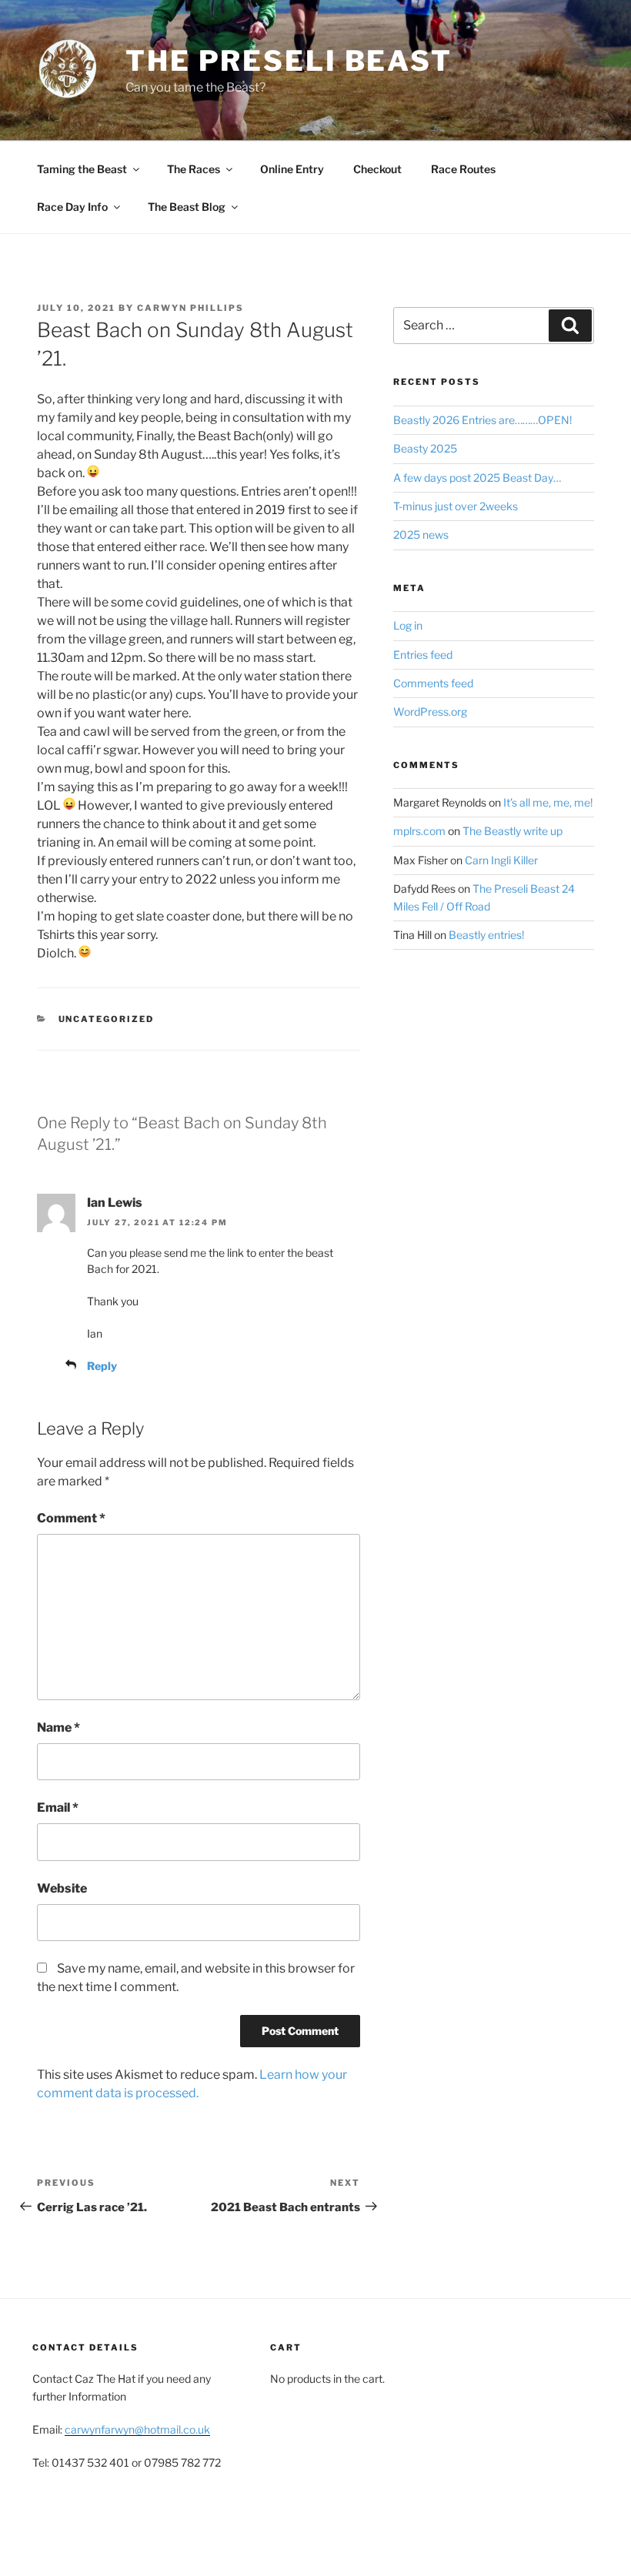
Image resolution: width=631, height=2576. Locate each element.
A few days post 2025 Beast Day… (477, 478)
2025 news (421, 535)
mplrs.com (419, 831)
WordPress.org (430, 712)
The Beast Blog (187, 207)
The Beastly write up (512, 831)
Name (58, 1727)
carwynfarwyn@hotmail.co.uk (137, 2429)
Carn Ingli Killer (501, 860)
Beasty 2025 (425, 448)
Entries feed (423, 655)
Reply (102, 1366)
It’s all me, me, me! (548, 802)
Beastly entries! (486, 935)
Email (58, 1808)
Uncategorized (107, 1019)
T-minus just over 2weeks (456, 506)
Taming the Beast (82, 169)
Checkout (377, 169)
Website (62, 1888)
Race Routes (463, 169)
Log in (408, 625)
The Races (194, 169)
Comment (71, 1518)
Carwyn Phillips (190, 308)
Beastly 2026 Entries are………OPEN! (482, 420)
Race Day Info (72, 207)
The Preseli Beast (289, 61)
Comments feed (433, 683)
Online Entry (292, 169)
